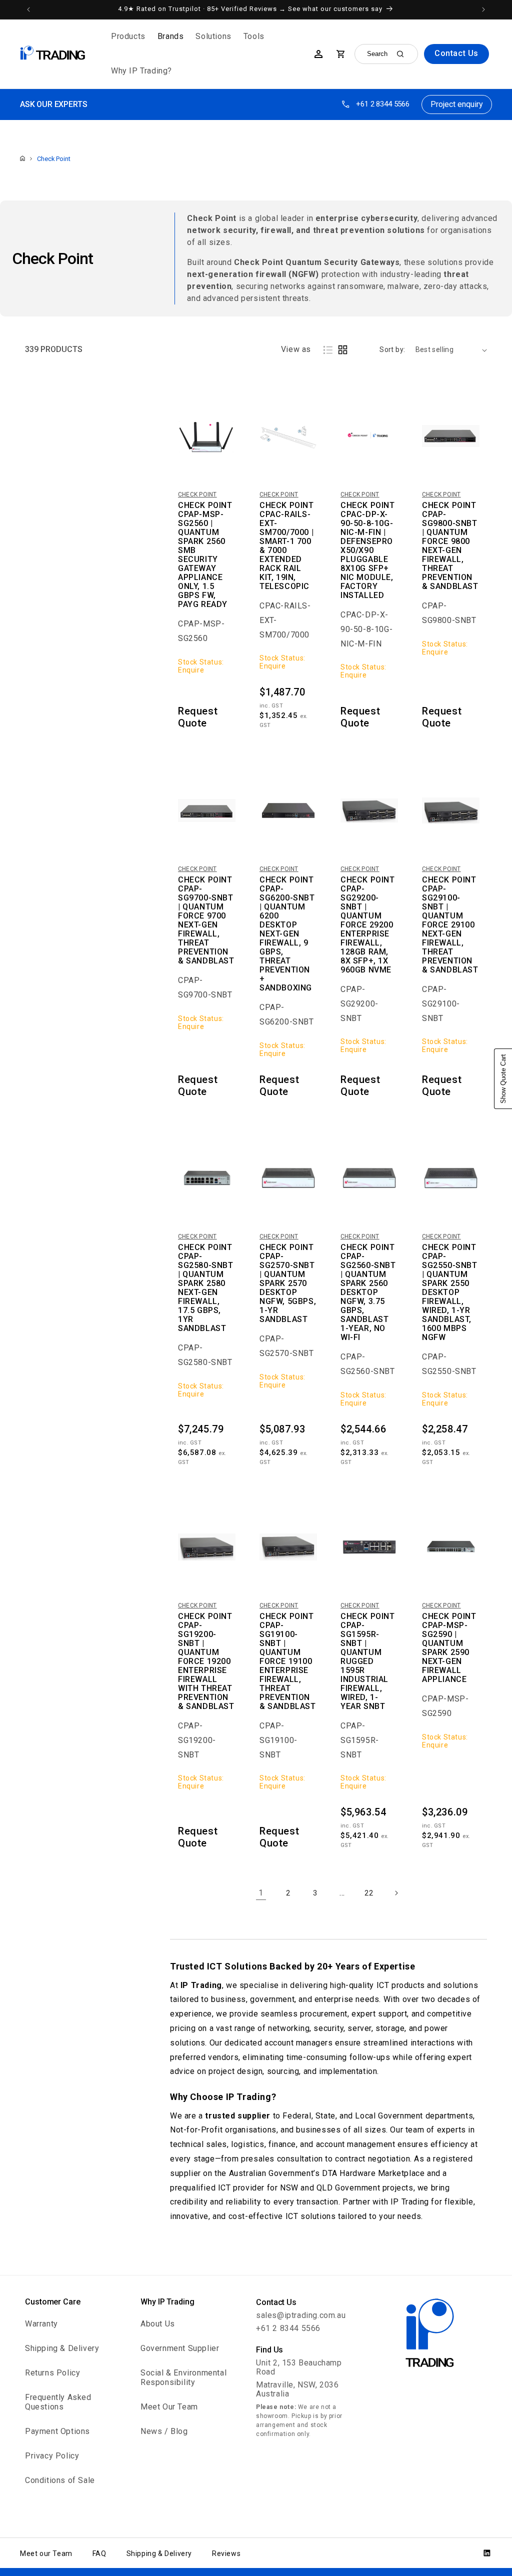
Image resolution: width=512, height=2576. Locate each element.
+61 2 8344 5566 (383, 104)
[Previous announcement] (28, 9)
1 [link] (261, 1893)
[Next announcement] (483, 9)
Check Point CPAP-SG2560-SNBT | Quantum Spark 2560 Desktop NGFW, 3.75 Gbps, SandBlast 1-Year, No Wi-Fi (368, 1292)
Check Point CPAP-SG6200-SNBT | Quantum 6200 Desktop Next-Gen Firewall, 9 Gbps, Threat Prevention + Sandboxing (287, 934)
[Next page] (396, 1893)
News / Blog (164, 2431)
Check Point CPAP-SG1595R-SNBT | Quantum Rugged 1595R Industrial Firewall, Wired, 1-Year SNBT (368, 1661)
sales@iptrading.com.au (301, 2315)
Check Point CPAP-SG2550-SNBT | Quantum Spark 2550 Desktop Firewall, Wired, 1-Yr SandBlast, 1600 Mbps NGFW (450, 1292)
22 (369, 1893)
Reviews (226, 2553)
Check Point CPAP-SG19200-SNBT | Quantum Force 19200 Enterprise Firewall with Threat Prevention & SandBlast (206, 1661)
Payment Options (57, 2431)
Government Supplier (180, 2348)
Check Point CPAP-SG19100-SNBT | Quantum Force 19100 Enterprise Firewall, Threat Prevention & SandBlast (288, 1661)
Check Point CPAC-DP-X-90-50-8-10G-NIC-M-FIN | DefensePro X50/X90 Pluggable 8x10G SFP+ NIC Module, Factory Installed (368, 550)
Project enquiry (457, 104)
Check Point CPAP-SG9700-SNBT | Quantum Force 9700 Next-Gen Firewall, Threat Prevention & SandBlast (206, 920)
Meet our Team (46, 2553)
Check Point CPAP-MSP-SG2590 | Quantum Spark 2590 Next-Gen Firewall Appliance (449, 1648)
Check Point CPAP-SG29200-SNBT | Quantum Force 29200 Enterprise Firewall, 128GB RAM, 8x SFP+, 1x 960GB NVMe (368, 925)
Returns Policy (52, 2373)
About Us (158, 2324)
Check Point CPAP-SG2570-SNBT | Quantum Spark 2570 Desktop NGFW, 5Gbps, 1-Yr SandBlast (288, 1283)
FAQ (99, 2553)
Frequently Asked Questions (58, 2402)
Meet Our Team (169, 2407)
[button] (128, 37)
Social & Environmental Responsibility (183, 2377)
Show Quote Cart (503, 1079)
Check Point (54, 159)
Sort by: (392, 349)
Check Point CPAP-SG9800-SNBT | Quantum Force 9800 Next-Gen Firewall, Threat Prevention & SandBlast (450, 546)
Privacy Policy (52, 2456)
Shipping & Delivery (62, 2348)
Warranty (41, 2324)
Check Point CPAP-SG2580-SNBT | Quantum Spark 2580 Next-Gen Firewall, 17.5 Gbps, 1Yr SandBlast (206, 1288)
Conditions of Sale (60, 2480)
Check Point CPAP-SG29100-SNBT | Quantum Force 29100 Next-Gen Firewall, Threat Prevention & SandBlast (450, 925)
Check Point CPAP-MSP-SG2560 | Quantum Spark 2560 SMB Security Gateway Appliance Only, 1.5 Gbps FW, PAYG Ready (205, 555)
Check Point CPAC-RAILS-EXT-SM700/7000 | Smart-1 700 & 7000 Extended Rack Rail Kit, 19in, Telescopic (287, 546)
